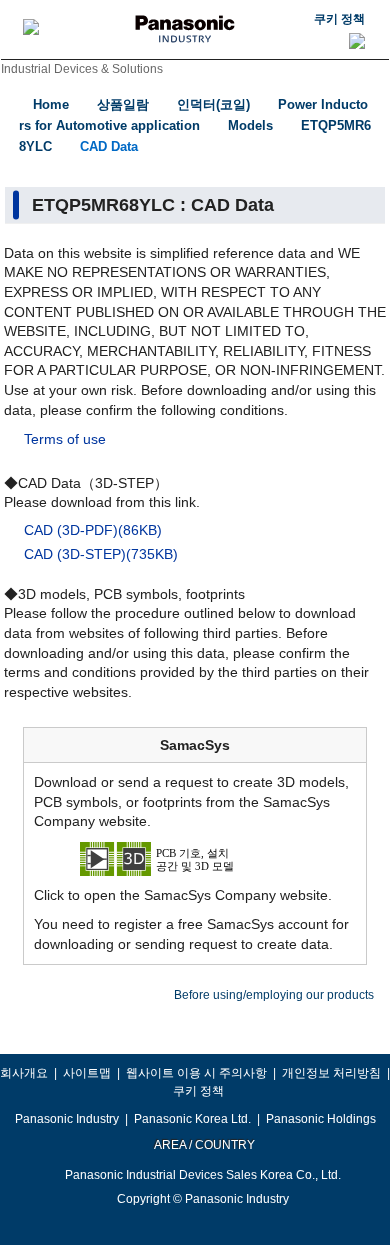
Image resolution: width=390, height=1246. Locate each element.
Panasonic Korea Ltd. (192, 1119)
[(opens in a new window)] (195, 858)
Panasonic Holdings (321, 1119)
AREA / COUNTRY (203, 1145)
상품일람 (123, 104)
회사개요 (24, 1073)
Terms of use (65, 439)
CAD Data (109, 146)
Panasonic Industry (67, 1119)
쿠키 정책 (339, 19)
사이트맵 (87, 1073)
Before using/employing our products (274, 995)
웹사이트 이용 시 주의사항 (196, 1073)
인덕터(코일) (213, 104)
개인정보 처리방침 (331, 1073)
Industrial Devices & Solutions (82, 69)
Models (250, 125)
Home (51, 104)
